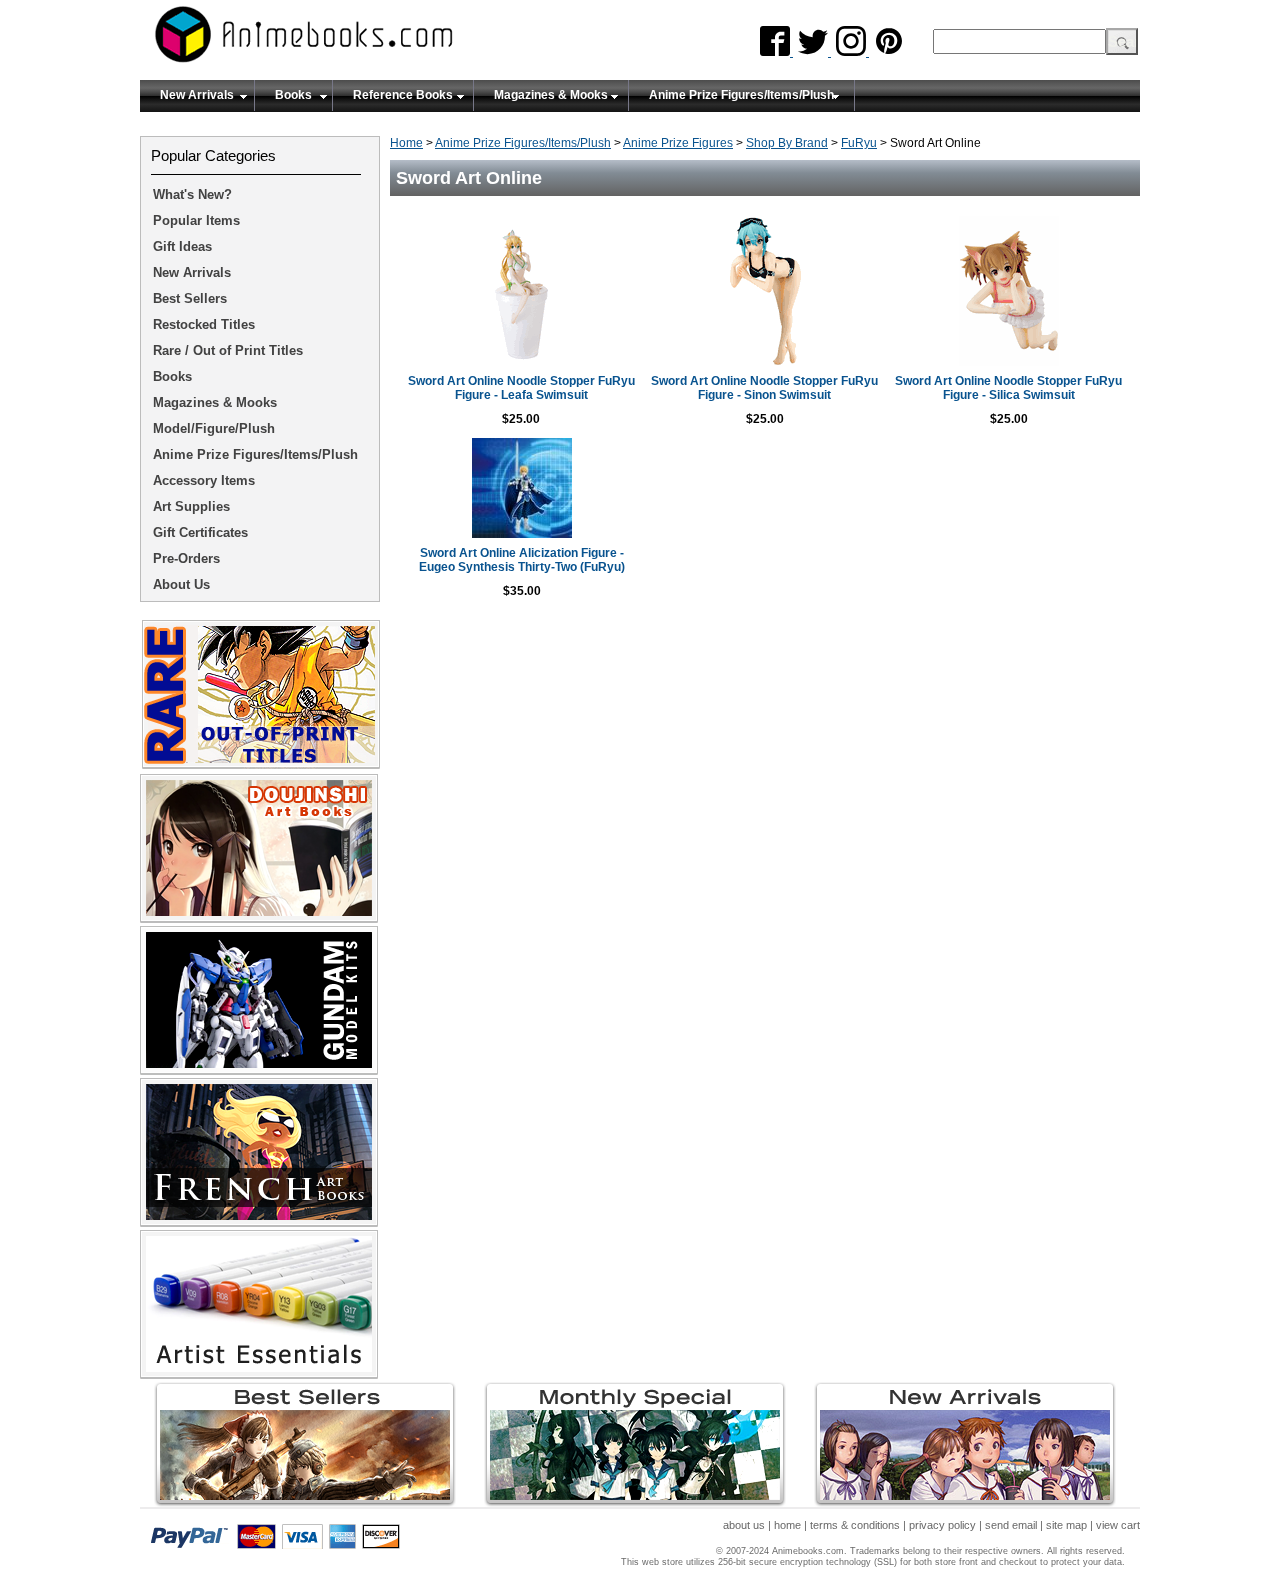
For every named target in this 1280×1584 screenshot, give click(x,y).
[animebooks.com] (385, 40)
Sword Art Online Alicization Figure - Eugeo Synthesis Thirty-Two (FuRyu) (522, 560)
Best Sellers (190, 298)
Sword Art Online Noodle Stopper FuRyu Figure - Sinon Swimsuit (764, 388)
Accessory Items (204, 480)
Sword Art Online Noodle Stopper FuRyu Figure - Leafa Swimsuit (521, 388)
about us (744, 1525)
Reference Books (403, 95)
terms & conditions (855, 1525)
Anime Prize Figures (678, 143)
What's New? (192, 194)
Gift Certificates (200, 532)
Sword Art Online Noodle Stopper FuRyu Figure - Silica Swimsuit (1008, 388)
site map (1066, 1525)
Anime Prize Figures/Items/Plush (741, 95)
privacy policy (942, 1525)
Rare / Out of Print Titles (228, 350)
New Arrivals (197, 95)
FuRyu (859, 143)
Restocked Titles (204, 324)
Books (293, 95)
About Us (181, 584)
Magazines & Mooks (551, 95)
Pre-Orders (186, 558)
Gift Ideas (182, 246)
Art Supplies (191, 506)
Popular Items (196, 220)
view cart (1118, 1525)
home (787, 1525)
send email (1011, 1525)
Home (406, 143)
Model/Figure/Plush (214, 428)
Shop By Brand (787, 143)
